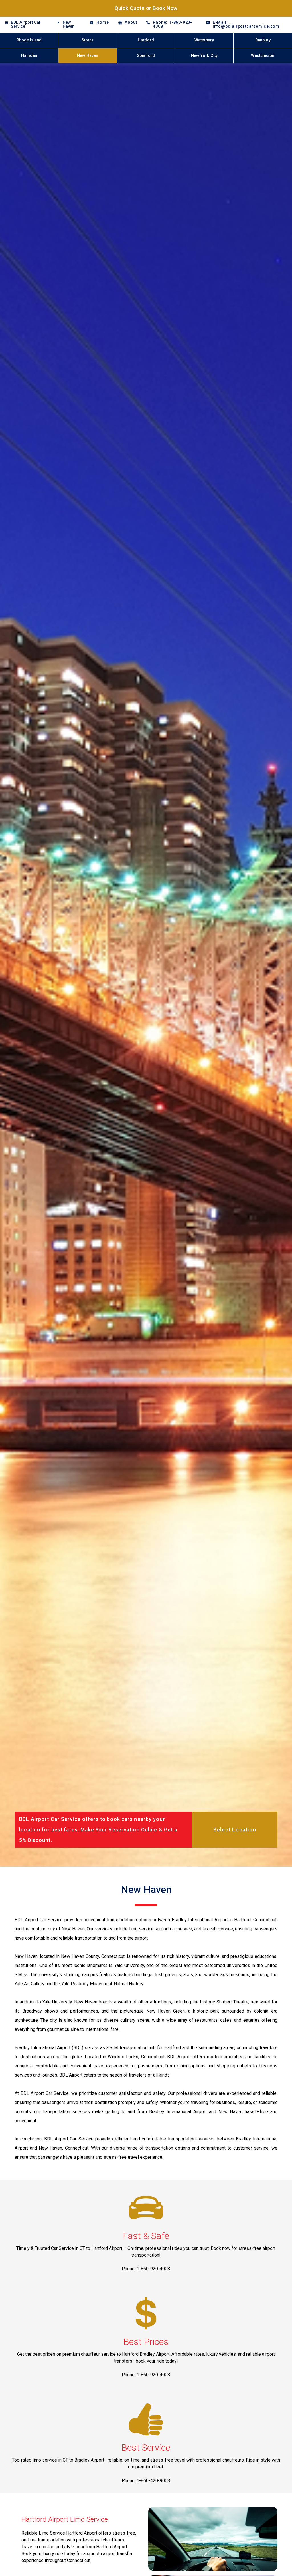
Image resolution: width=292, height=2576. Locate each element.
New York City (204, 56)
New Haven (69, 24)
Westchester (263, 56)
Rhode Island (29, 40)
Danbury (263, 40)
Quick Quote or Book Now (146, 8)
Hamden (29, 56)
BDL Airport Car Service (26, 24)
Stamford (146, 56)
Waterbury (204, 40)
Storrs (88, 40)
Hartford (146, 40)
